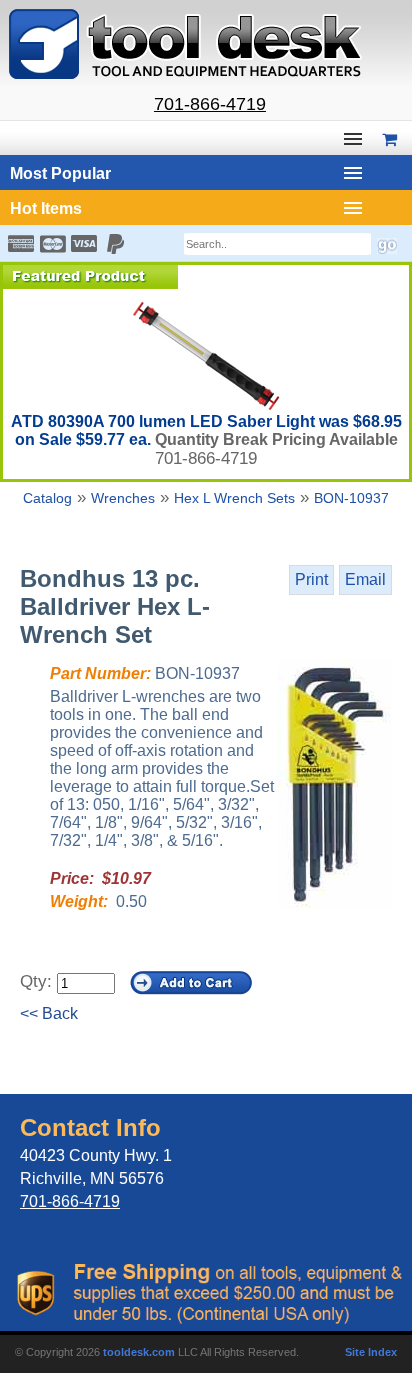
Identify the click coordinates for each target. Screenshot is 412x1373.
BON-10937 (351, 498)
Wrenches (123, 498)
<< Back (49, 1013)
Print (311, 579)
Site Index (371, 1352)
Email (365, 579)
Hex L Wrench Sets (234, 498)
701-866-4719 (210, 104)
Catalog (47, 498)
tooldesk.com (139, 1352)
